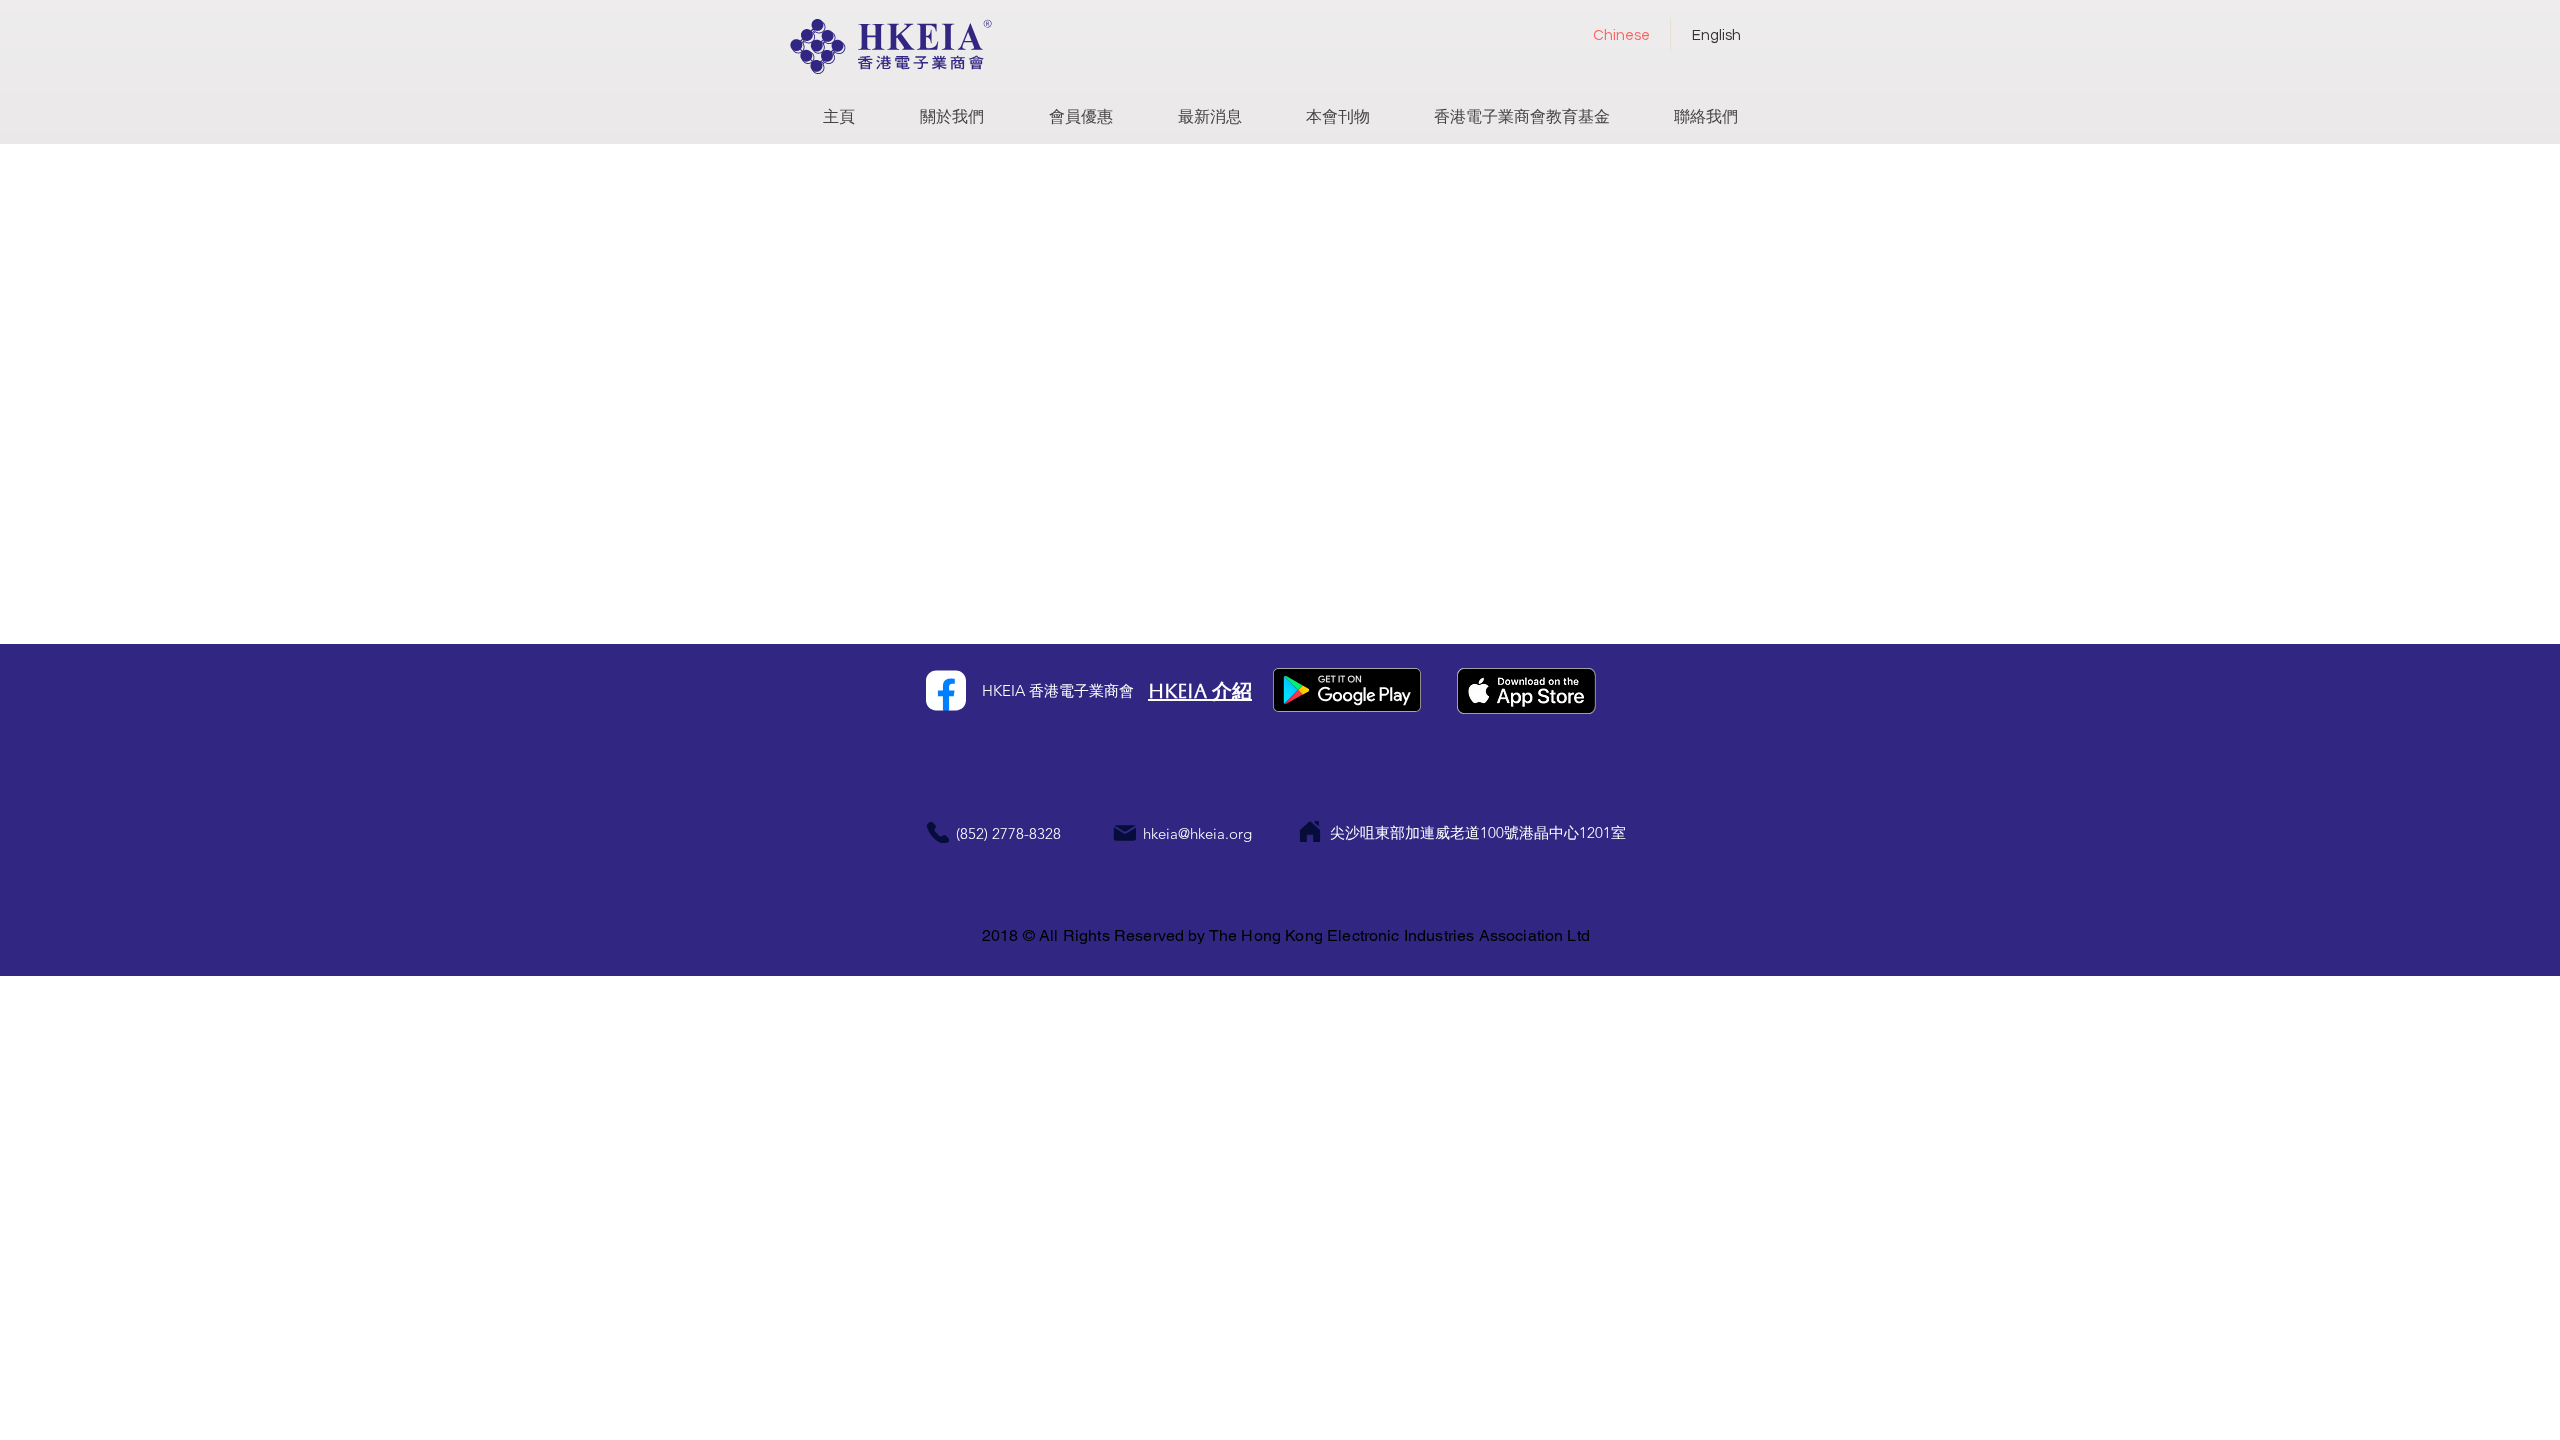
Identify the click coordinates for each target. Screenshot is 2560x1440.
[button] (951, 109)
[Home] (1309, 831)
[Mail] (1124, 832)
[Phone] (937, 832)
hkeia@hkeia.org (1197, 833)
